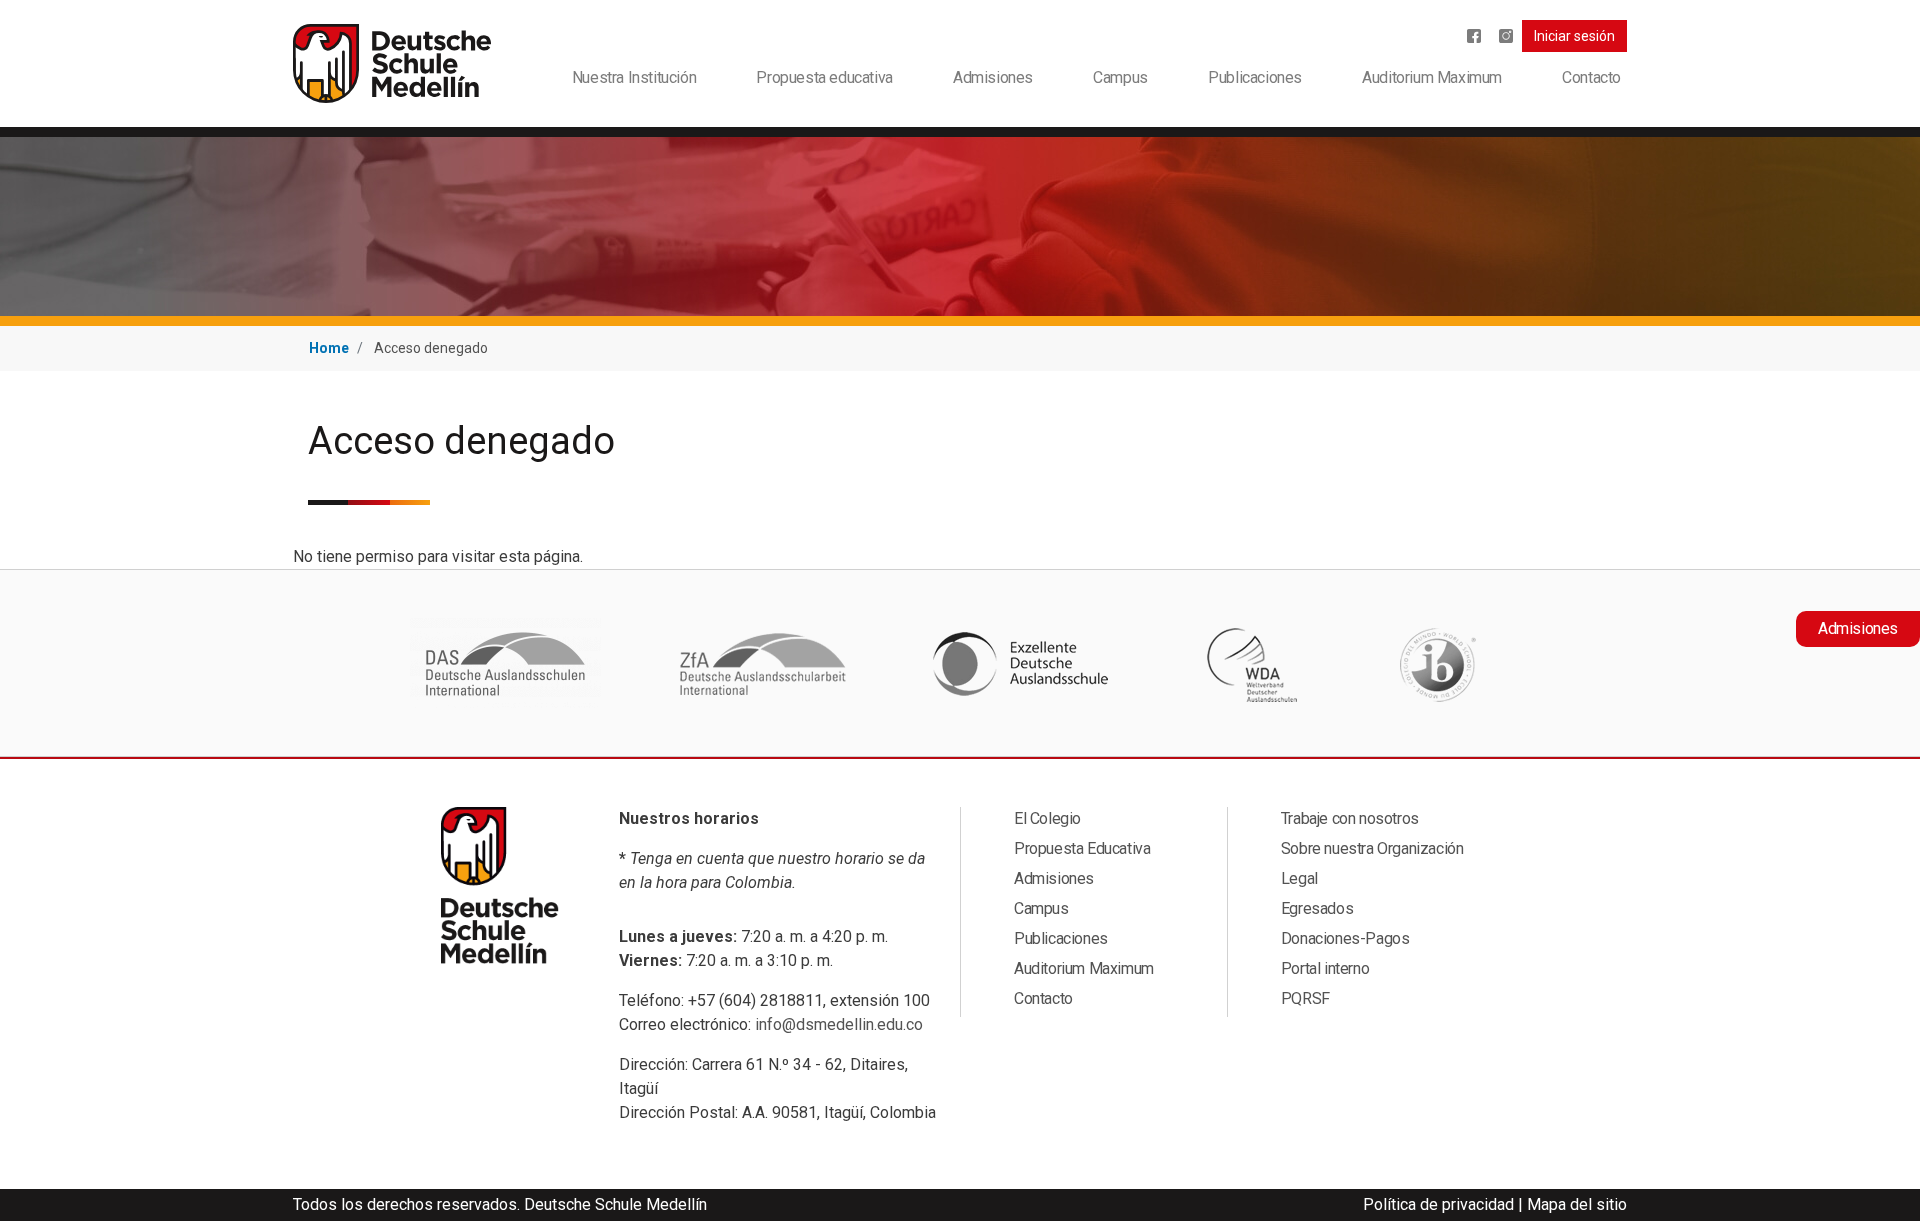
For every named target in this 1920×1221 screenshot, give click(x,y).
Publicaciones (1255, 77)
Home (329, 348)
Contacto (1591, 77)
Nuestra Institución (634, 77)
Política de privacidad (1438, 1204)
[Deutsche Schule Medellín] (392, 62)
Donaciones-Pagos (1345, 938)
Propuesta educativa (824, 77)
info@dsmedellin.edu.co (839, 1024)
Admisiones (993, 77)
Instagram (1506, 36)
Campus (1120, 77)
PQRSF (1305, 998)
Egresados (1317, 908)
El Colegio (1047, 818)
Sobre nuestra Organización (1372, 848)
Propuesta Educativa (1082, 848)
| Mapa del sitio (1572, 1204)
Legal (1299, 878)
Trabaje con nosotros (1350, 818)
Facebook (1474, 36)
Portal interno (1325, 968)
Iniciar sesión (1574, 36)
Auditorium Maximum (1432, 77)
